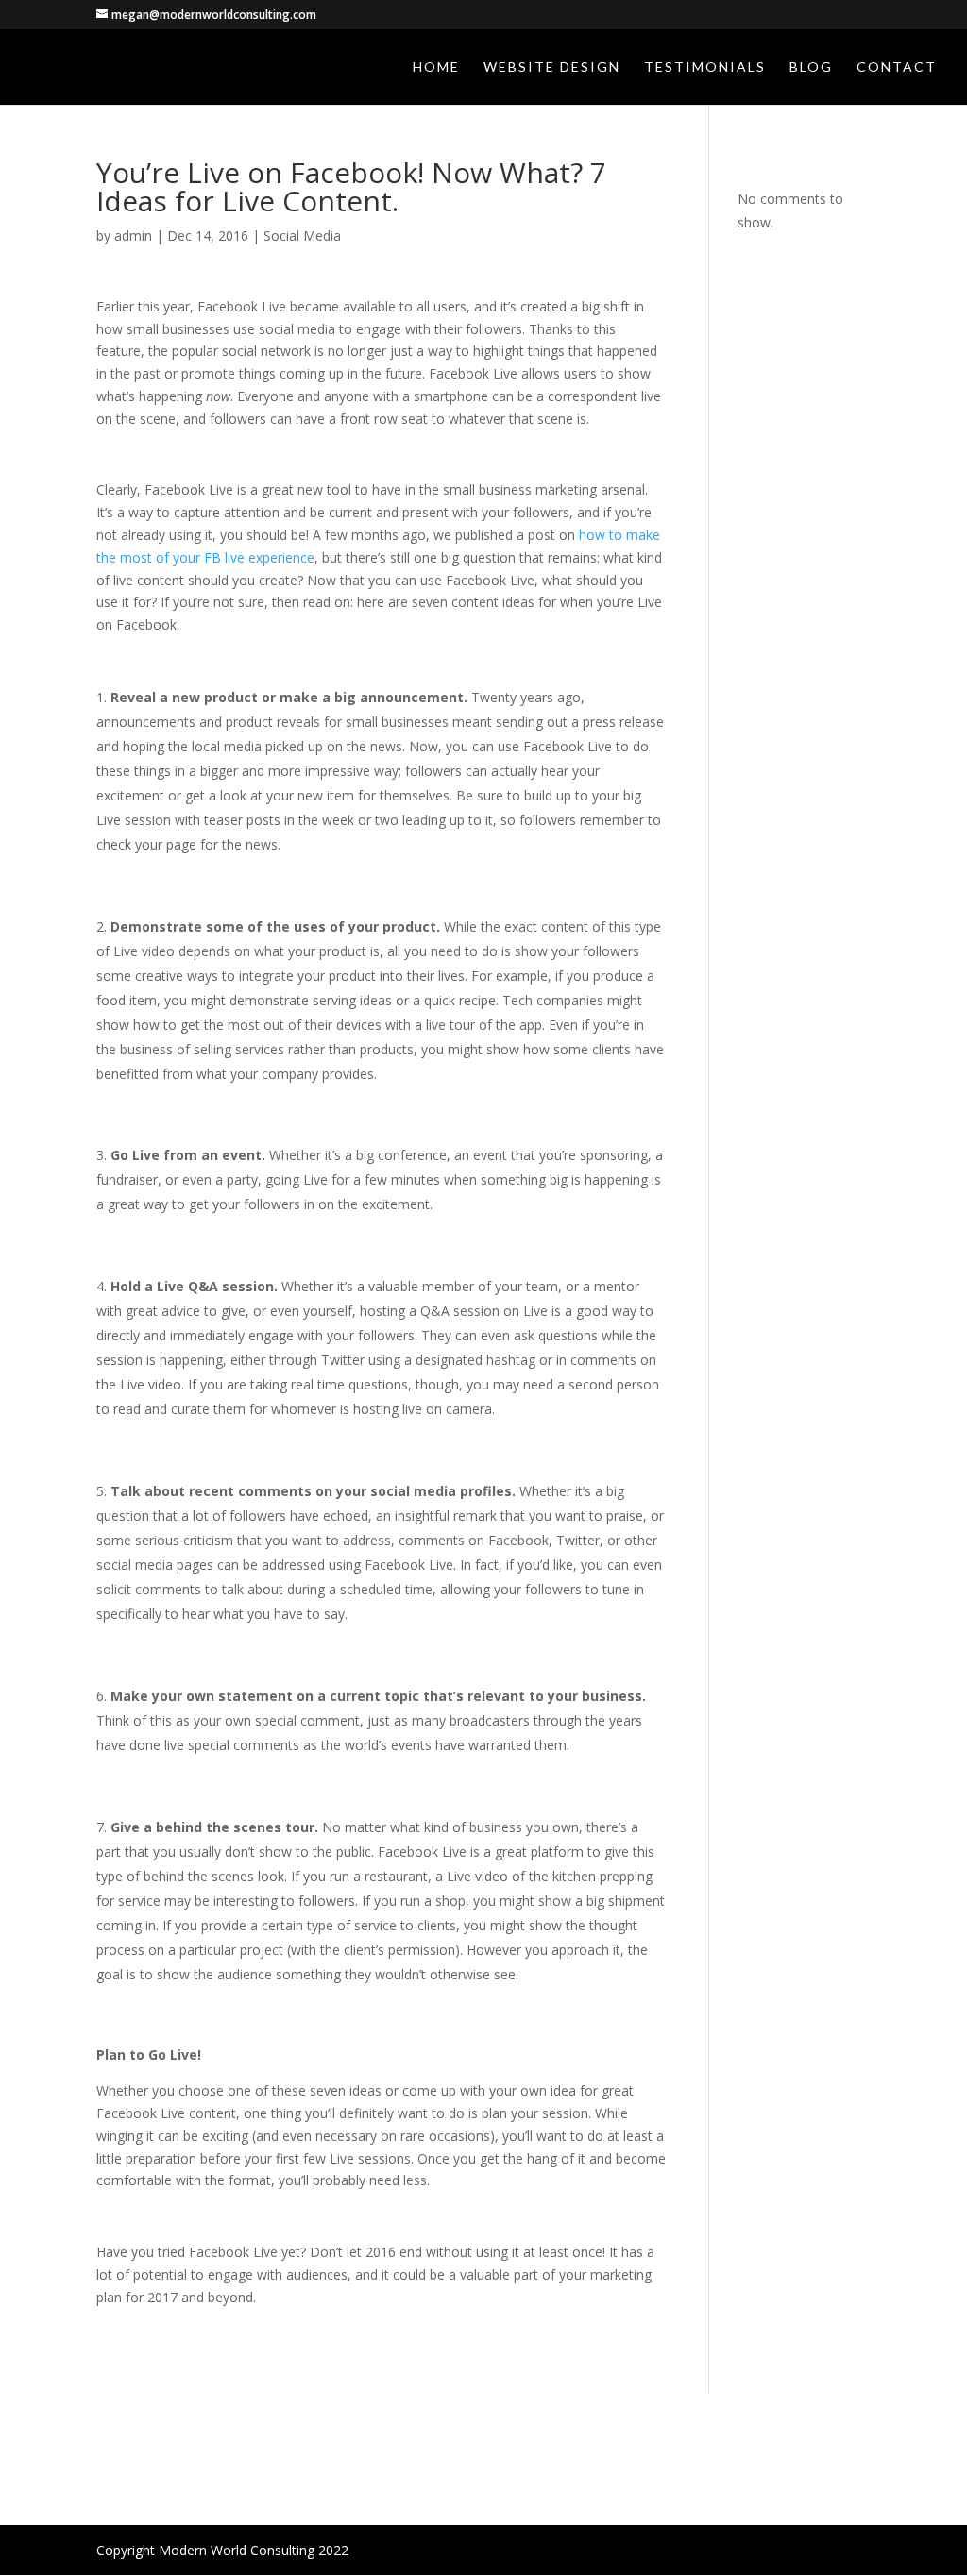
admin (133, 236)
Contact (897, 67)
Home (436, 67)
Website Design (552, 67)
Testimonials (705, 67)
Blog (811, 67)
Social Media (302, 236)
